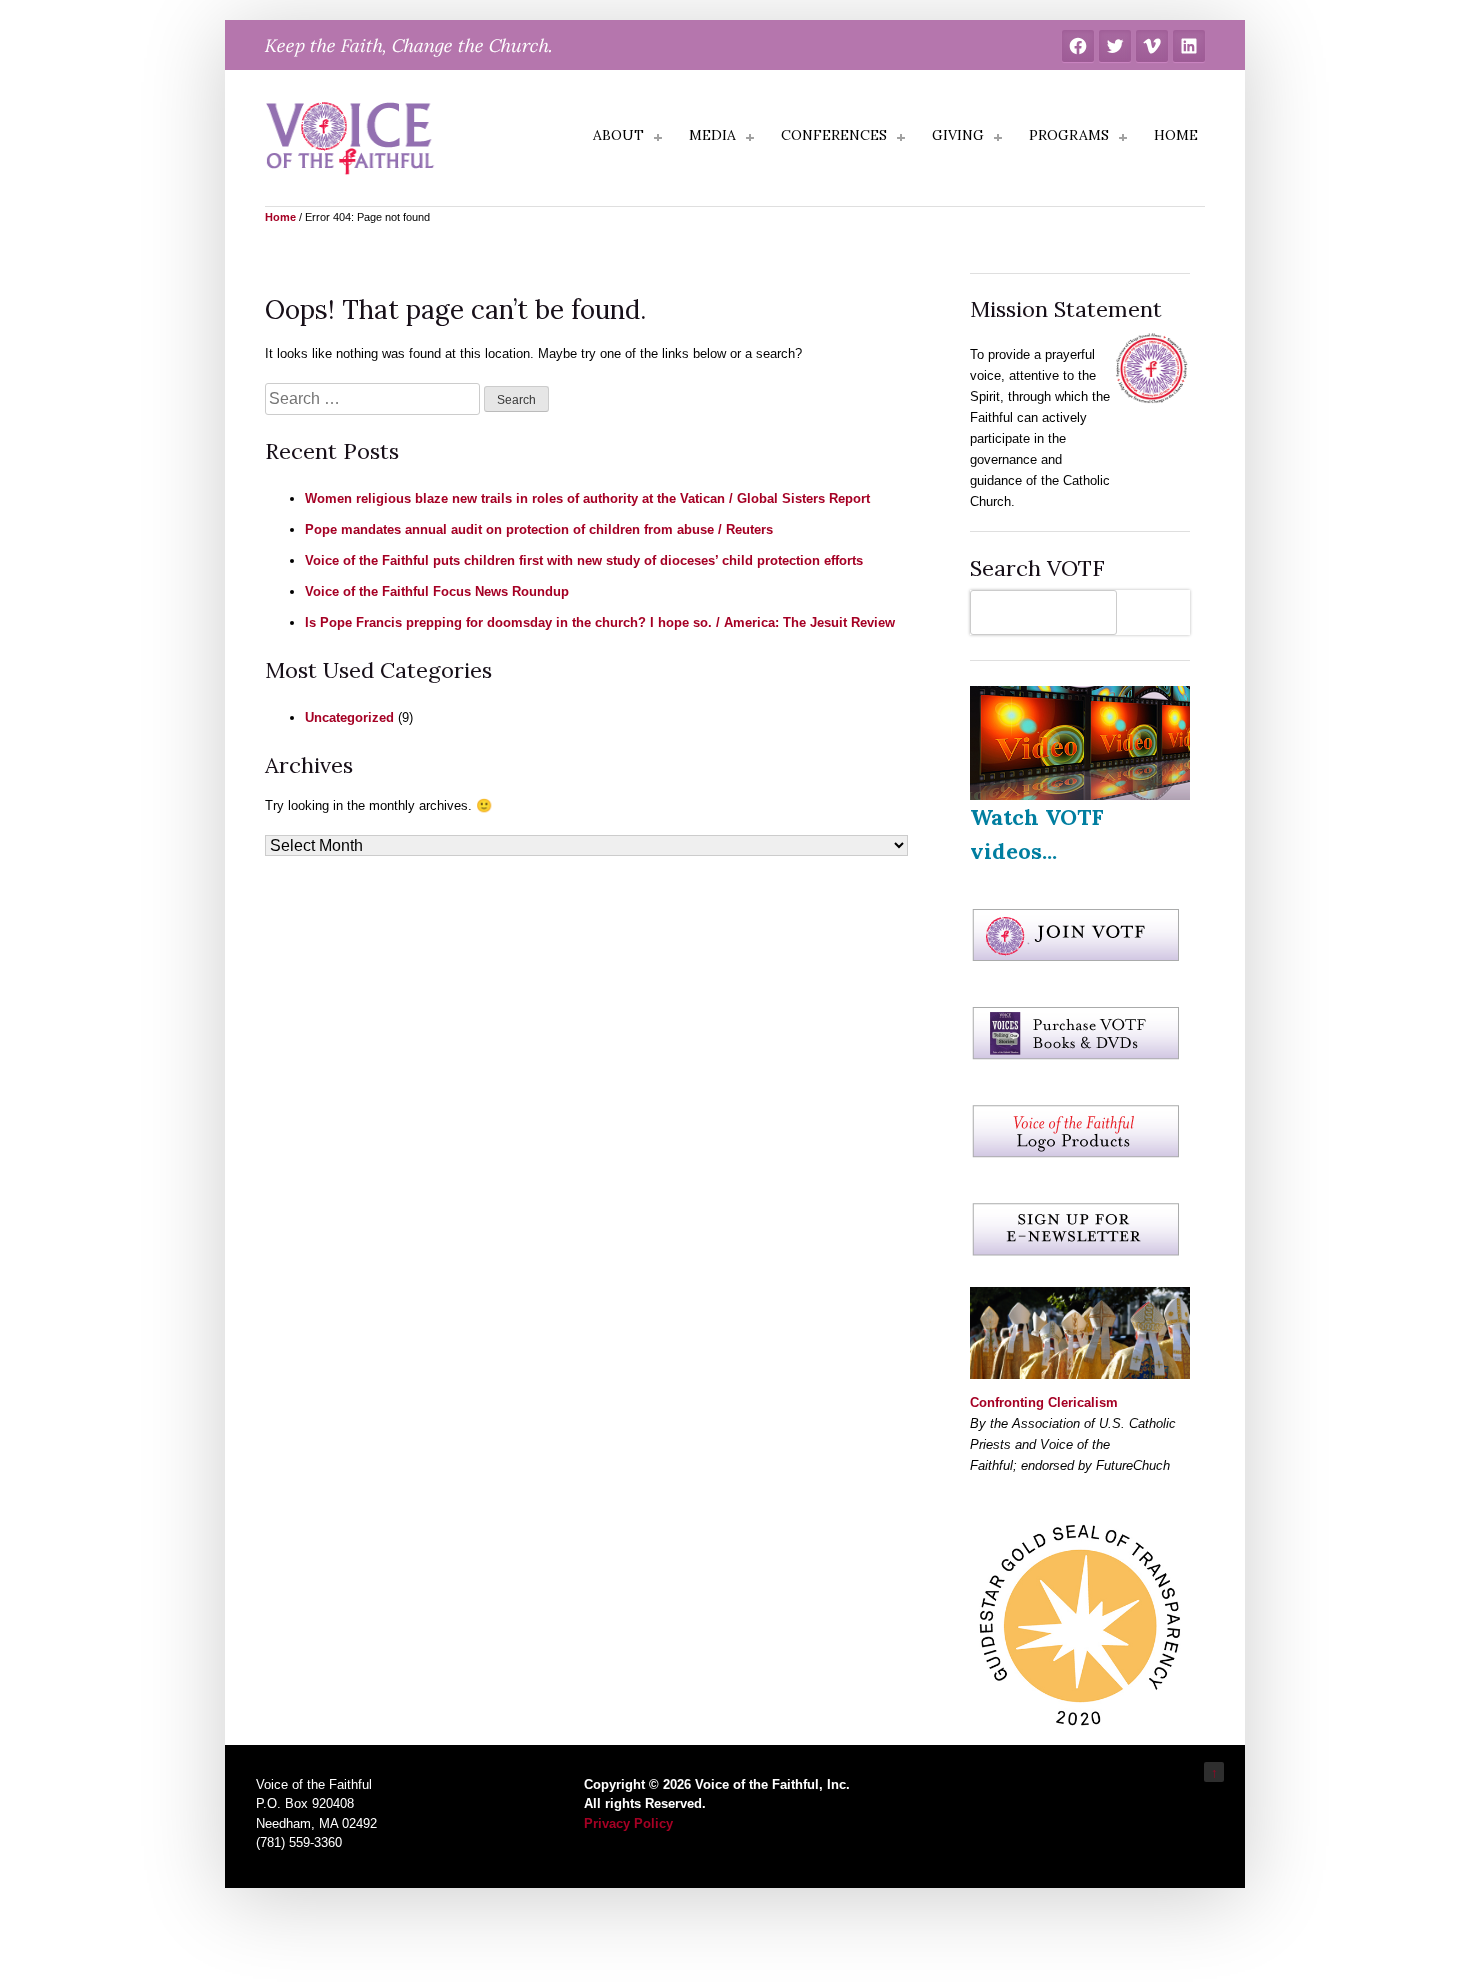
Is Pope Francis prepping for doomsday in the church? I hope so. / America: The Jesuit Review (600, 622)
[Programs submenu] (1123, 138)
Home (280, 217)
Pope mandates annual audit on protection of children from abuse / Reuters (539, 529)
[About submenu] (658, 138)
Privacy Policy (628, 1823)
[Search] (1158, 612)
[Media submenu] (750, 138)
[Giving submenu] (998, 138)
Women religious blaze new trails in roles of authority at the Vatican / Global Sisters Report (587, 498)
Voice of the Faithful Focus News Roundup (437, 591)
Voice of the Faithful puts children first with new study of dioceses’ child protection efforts (584, 560)
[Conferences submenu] (901, 138)
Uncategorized (349, 717)
